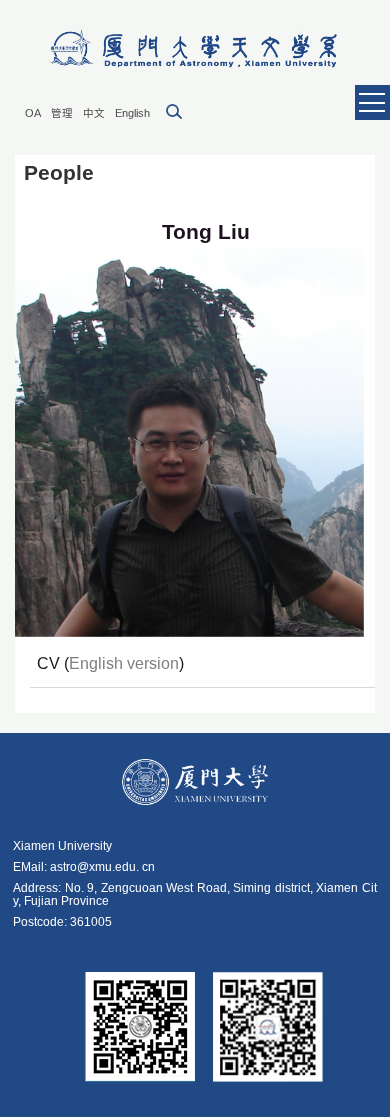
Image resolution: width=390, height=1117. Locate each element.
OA (33, 113)
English (132, 113)
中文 (94, 113)
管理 (62, 113)
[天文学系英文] (195, 49)
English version (124, 663)
